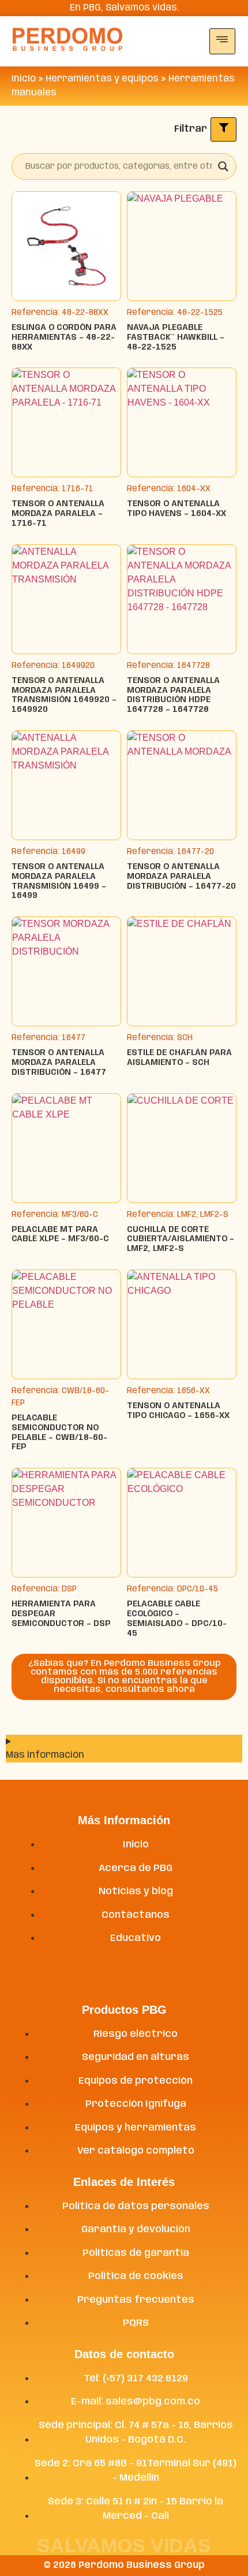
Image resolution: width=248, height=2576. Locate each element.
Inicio (24, 79)
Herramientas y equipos (102, 79)
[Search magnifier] (223, 166)
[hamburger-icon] (222, 41)
